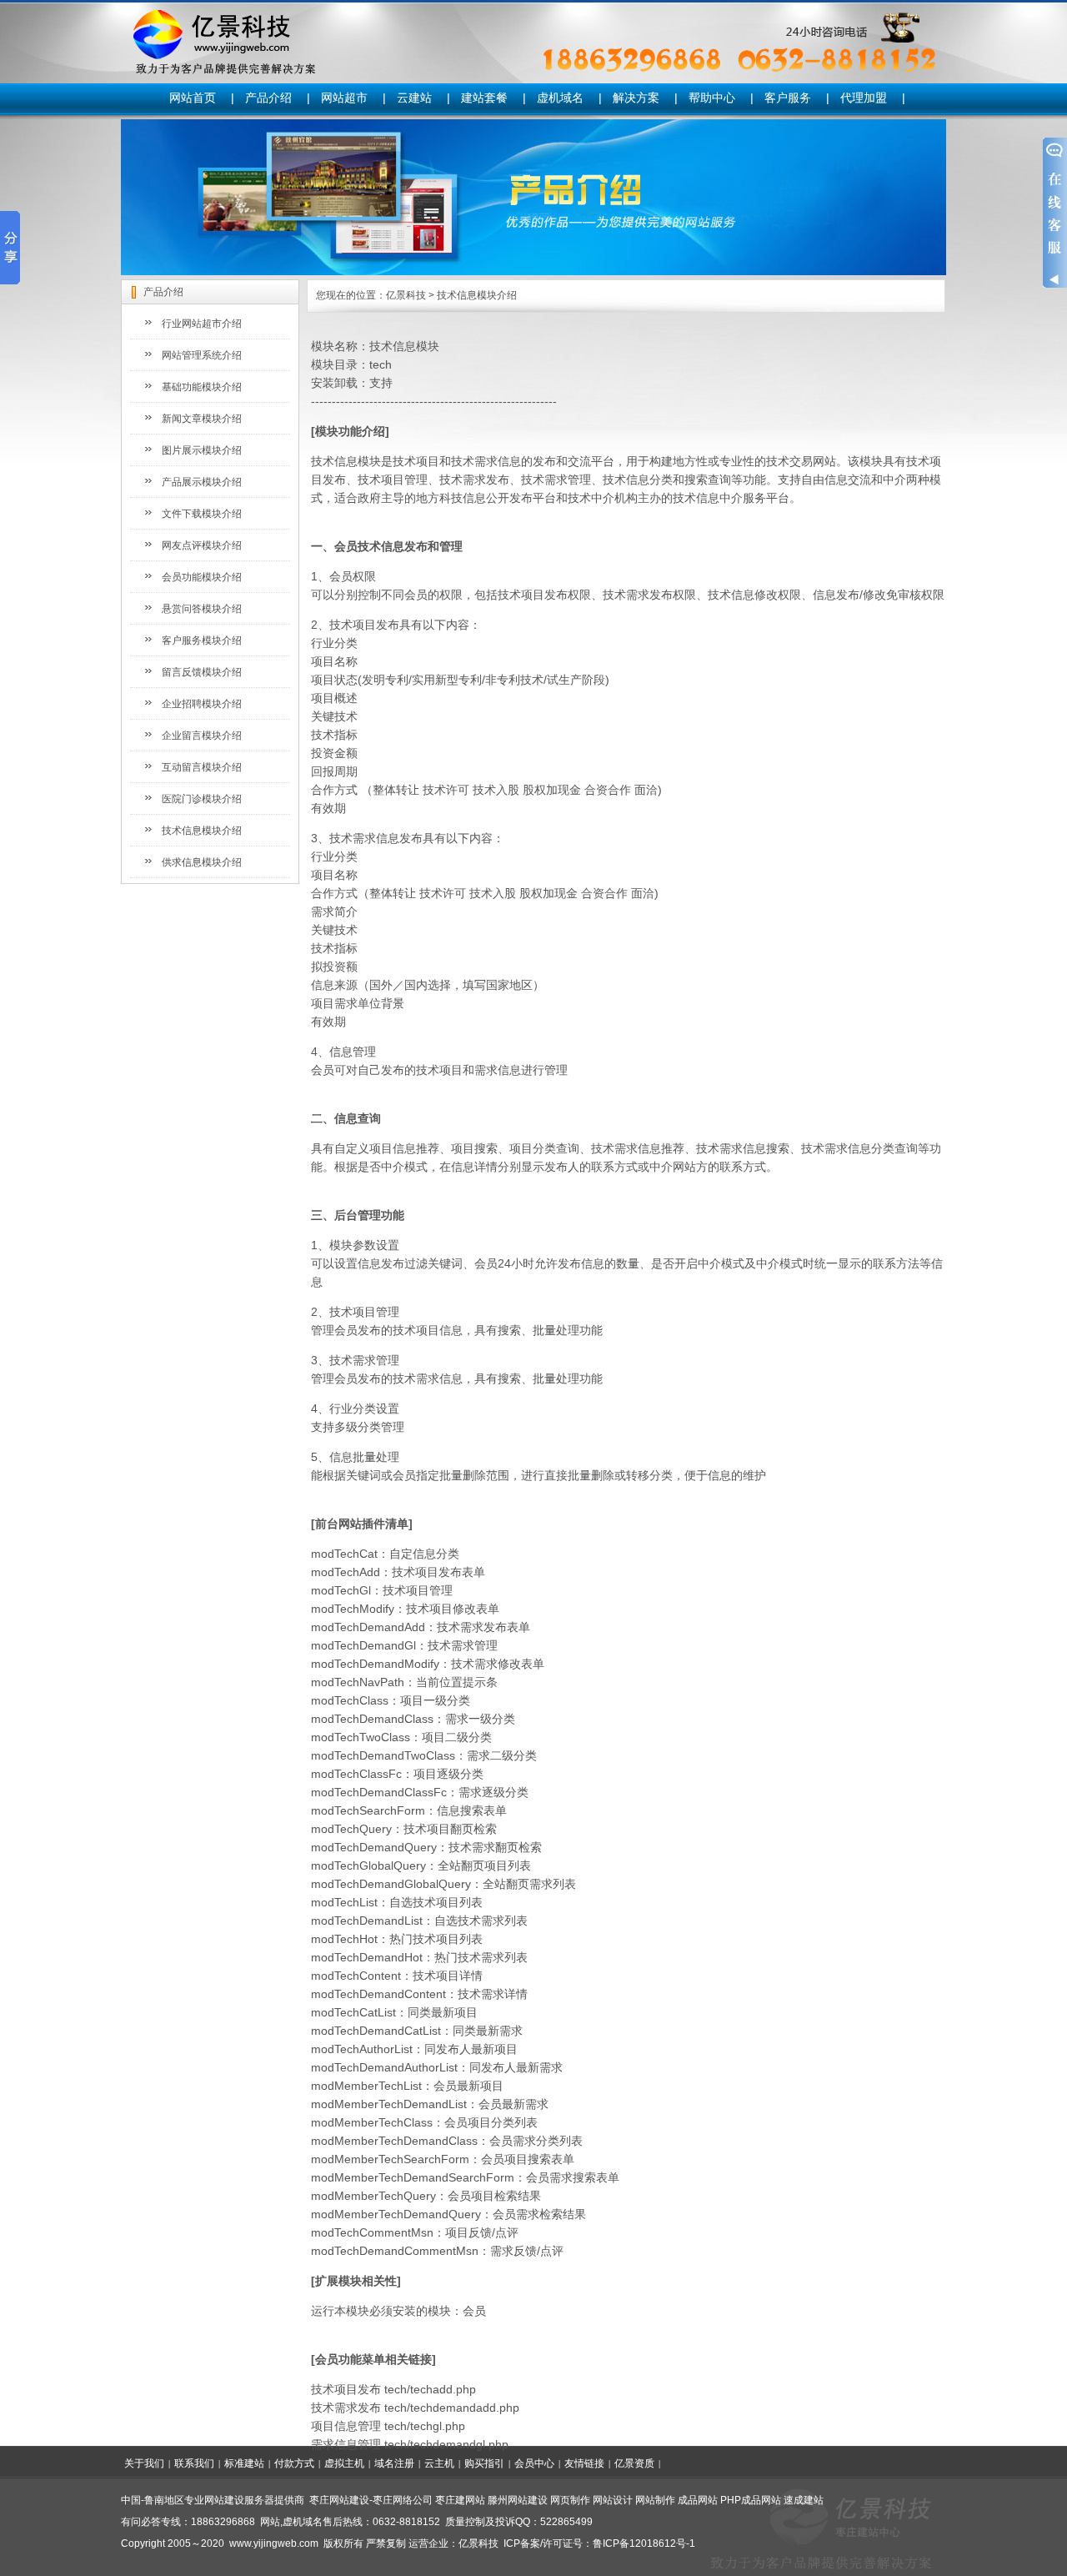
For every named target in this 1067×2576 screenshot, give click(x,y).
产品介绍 (268, 98)
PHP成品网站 (751, 2500)
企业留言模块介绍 (202, 736)
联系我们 (194, 2463)
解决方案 (636, 98)
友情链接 (584, 2463)
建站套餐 (484, 98)
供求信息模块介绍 (202, 862)
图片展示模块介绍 (202, 450)
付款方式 (294, 2463)
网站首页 (193, 98)
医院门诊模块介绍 (202, 799)
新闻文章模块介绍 (202, 419)
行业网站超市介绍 (202, 324)
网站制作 (655, 2500)
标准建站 (244, 2463)
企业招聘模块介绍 (202, 704)
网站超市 (344, 98)
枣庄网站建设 (339, 2500)
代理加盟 (864, 98)
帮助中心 (712, 98)
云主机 (439, 2463)
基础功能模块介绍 (202, 387)
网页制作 (570, 2500)
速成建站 (804, 2500)
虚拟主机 (344, 2463)
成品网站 (698, 2500)
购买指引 (484, 2463)
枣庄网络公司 (403, 2500)
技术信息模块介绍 (202, 831)
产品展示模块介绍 (202, 482)
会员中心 (534, 2463)
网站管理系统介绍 (202, 355)
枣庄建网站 (460, 2500)
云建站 (414, 98)
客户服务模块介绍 (202, 640)
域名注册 (394, 2463)
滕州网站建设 (518, 2500)
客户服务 (788, 98)
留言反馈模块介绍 (202, 672)
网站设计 (613, 2500)
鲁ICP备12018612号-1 (644, 2543)
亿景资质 (634, 2463)
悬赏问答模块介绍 (202, 609)
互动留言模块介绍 (202, 767)
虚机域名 (560, 98)
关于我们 (144, 2463)
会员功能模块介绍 (202, 577)
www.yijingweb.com (274, 2543)
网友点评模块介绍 (202, 545)
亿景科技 (406, 295)
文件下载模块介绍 (202, 514)
